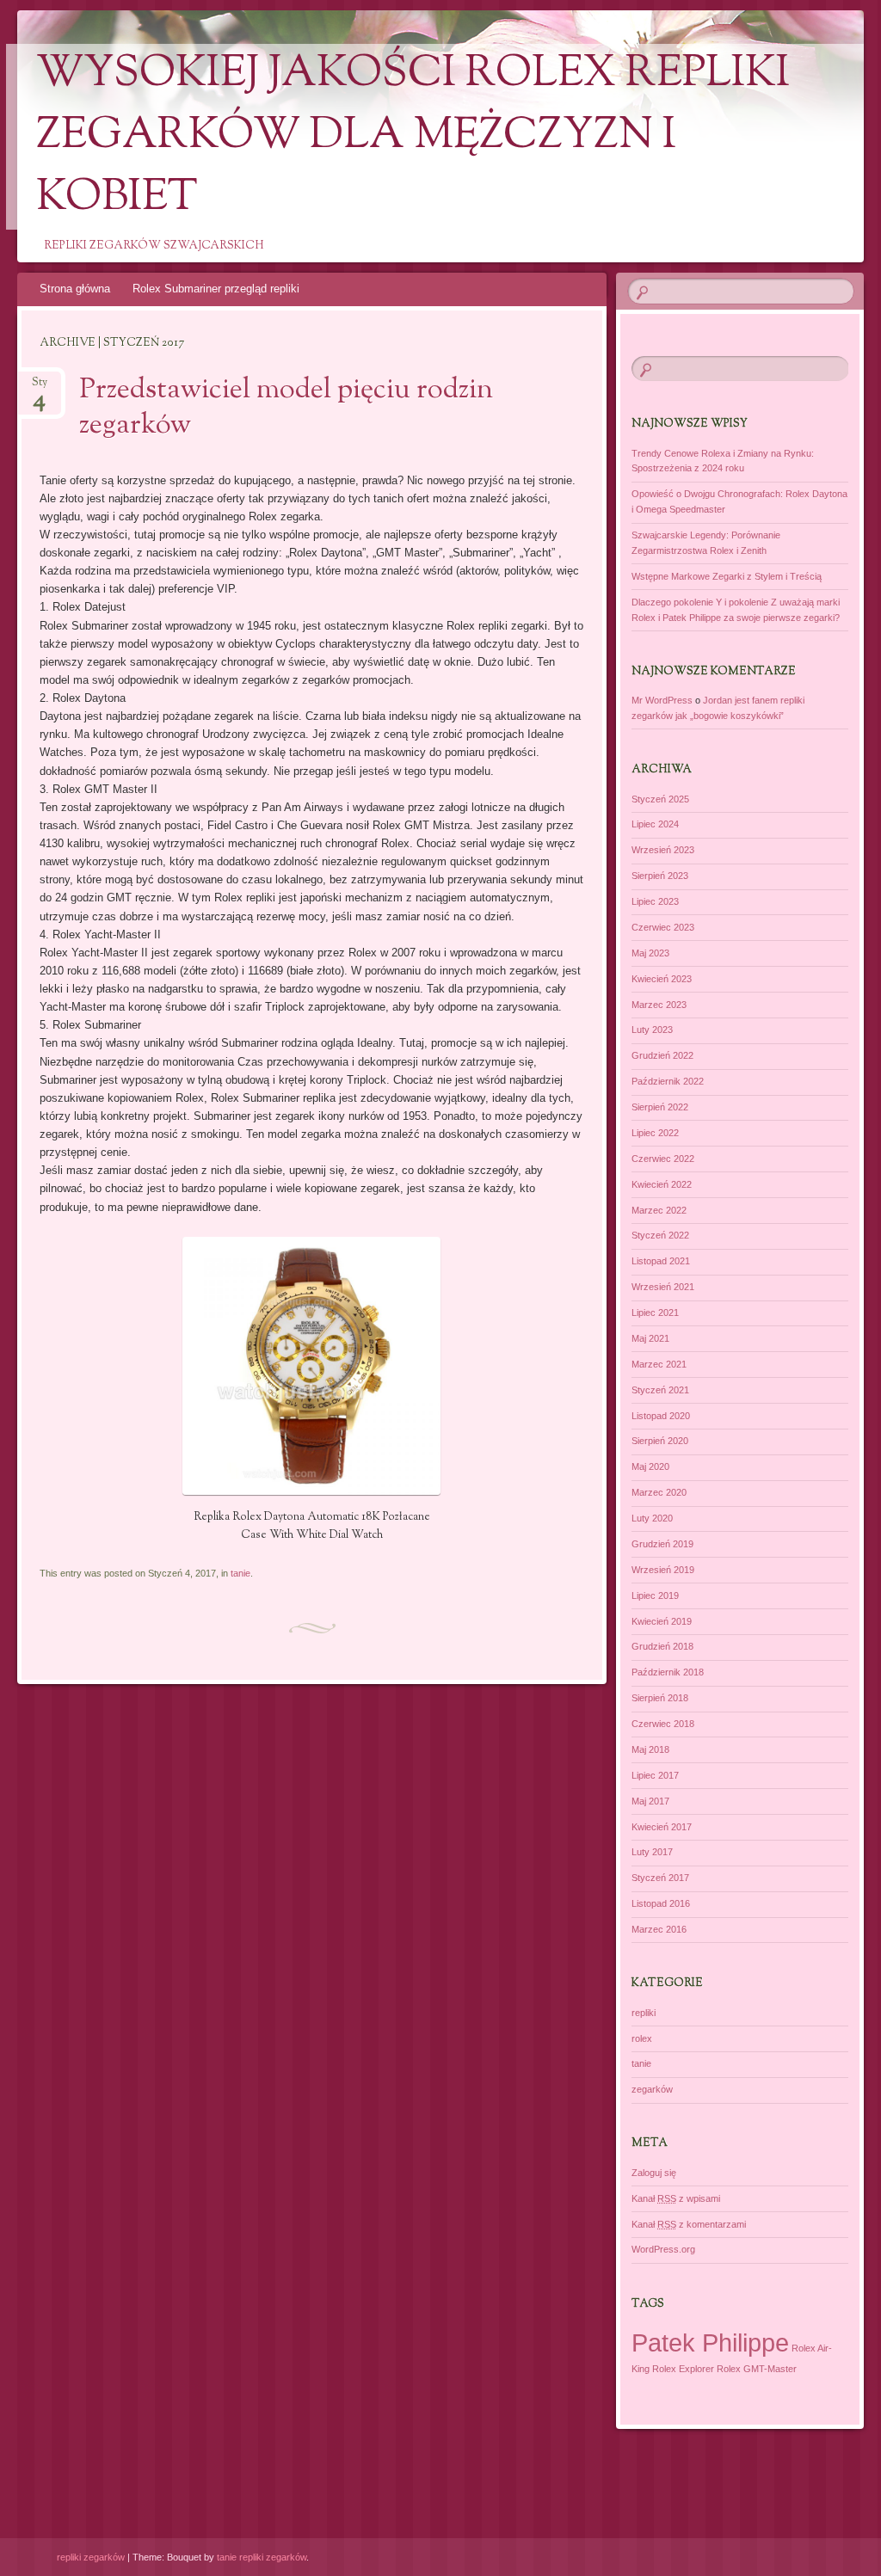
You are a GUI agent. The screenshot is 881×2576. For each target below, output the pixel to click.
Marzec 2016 (659, 1929)
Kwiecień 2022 (662, 1184)
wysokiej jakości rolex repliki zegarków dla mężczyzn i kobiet (413, 137)
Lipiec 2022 (655, 1133)
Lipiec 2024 (655, 824)
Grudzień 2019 (662, 1544)
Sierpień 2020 (660, 1441)
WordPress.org (663, 2249)
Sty (40, 387)
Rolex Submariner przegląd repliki (216, 289)
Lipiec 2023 (655, 901)
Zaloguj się (654, 2173)
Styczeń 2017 (660, 1878)
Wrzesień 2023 (663, 850)
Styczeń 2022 (660, 1235)
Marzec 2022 (659, 1210)
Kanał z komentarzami (689, 2224)
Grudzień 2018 (662, 1646)
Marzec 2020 (659, 1492)
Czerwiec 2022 (663, 1159)
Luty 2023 (652, 1030)
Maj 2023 (650, 953)
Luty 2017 (652, 1852)
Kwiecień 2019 (662, 1621)
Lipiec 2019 (655, 1595)
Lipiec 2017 (655, 1775)
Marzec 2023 (659, 1005)
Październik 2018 (668, 1672)
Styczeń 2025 (660, 799)
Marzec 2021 (659, 1364)
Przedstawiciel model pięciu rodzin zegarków (286, 408)
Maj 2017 (650, 1801)
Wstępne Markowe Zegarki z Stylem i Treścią (727, 576)
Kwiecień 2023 (662, 979)
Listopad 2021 (661, 1261)
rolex (642, 2038)
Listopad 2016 (661, 1903)
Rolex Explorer (683, 2369)
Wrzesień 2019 (663, 1570)
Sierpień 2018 (660, 1698)
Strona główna (75, 289)
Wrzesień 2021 (663, 1287)
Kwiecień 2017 (662, 1827)
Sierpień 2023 (660, 876)
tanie (240, 1573)
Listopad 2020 (661, 1416)
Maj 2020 (650, 1466)
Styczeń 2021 (660, 1390)
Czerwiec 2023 (663, 927)
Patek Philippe (710, 2342)
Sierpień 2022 (660, 1107)
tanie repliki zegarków (262, 2557)
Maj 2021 (650, 1338)
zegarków (652, 2089)
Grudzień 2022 (662, 1055)
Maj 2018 (650, 1749)
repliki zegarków (91, 2557)
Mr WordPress (662, 700)
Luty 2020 (652, 1518)
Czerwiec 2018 (663, 1724)
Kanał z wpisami (676, 2198)
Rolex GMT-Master (757, 2369)
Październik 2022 (668, 1081)
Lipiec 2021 (655, 1313)
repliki (644, 2013)
